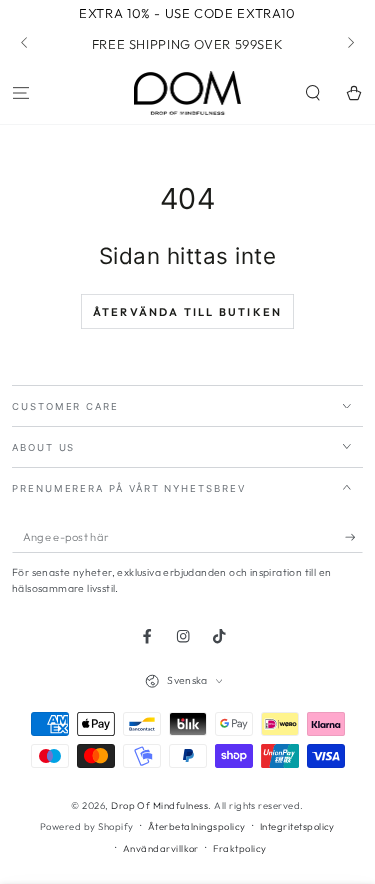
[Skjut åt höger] (349, 44)
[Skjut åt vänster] (25, 44)
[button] (313, 92)
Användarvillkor (161, 848)
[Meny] (21, 92)
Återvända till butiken (187, 312)
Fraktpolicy (239, 848)
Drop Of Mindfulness (159, 805)
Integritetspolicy (297, 826)
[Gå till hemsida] (188, 93)
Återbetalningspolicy (197, 826)
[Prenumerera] (354, 537)
